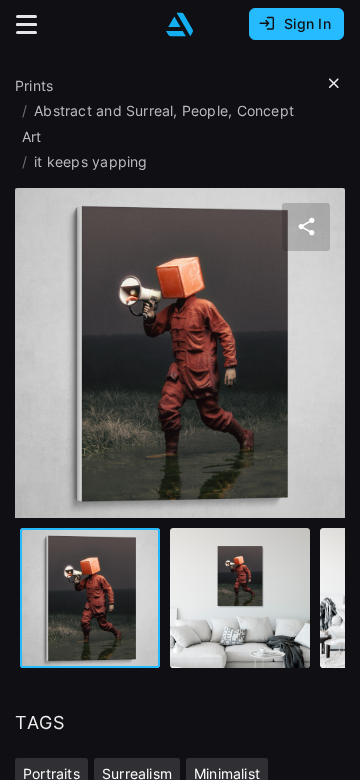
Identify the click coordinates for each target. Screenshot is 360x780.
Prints (34, 85)
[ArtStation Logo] (180, 24)
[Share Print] (306, 227)
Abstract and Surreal (103, 110)
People (205, 110)
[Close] (334, 84)
